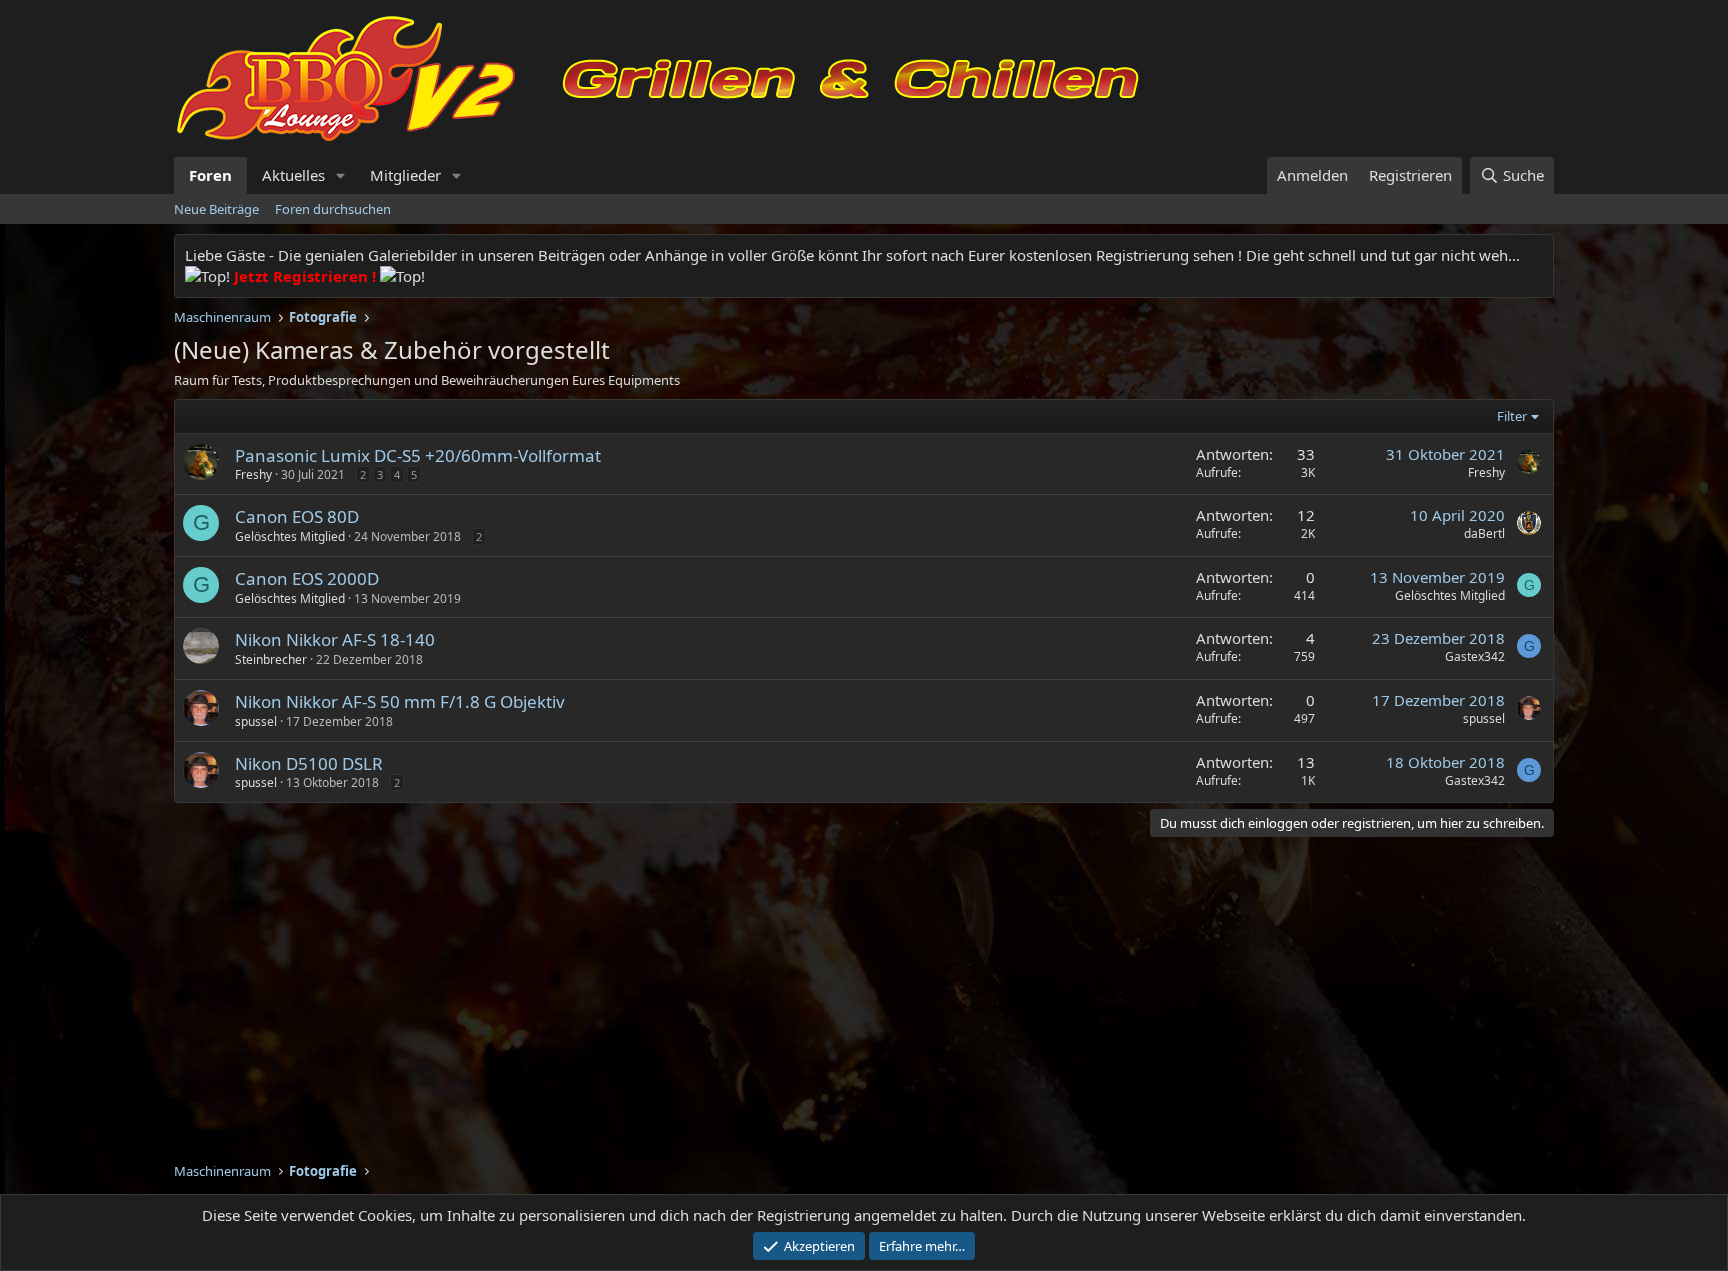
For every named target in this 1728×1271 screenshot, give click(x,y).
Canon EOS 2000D (307, 578)
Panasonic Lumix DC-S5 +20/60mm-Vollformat (418, 455)
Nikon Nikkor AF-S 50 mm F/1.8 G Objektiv (400, 701)
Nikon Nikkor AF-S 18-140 (335, 639)
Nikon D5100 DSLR (309, 763)
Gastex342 (1475, 656)
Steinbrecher (271, 659)
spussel (256, 721)
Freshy (253, 474)
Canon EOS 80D (297, 516)
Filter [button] (1512, 416)
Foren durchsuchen (333, 209)
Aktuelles (293, 175)
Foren (210, 175)
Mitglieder (405, 175)
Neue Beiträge (216, 209)
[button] (341, 175)
